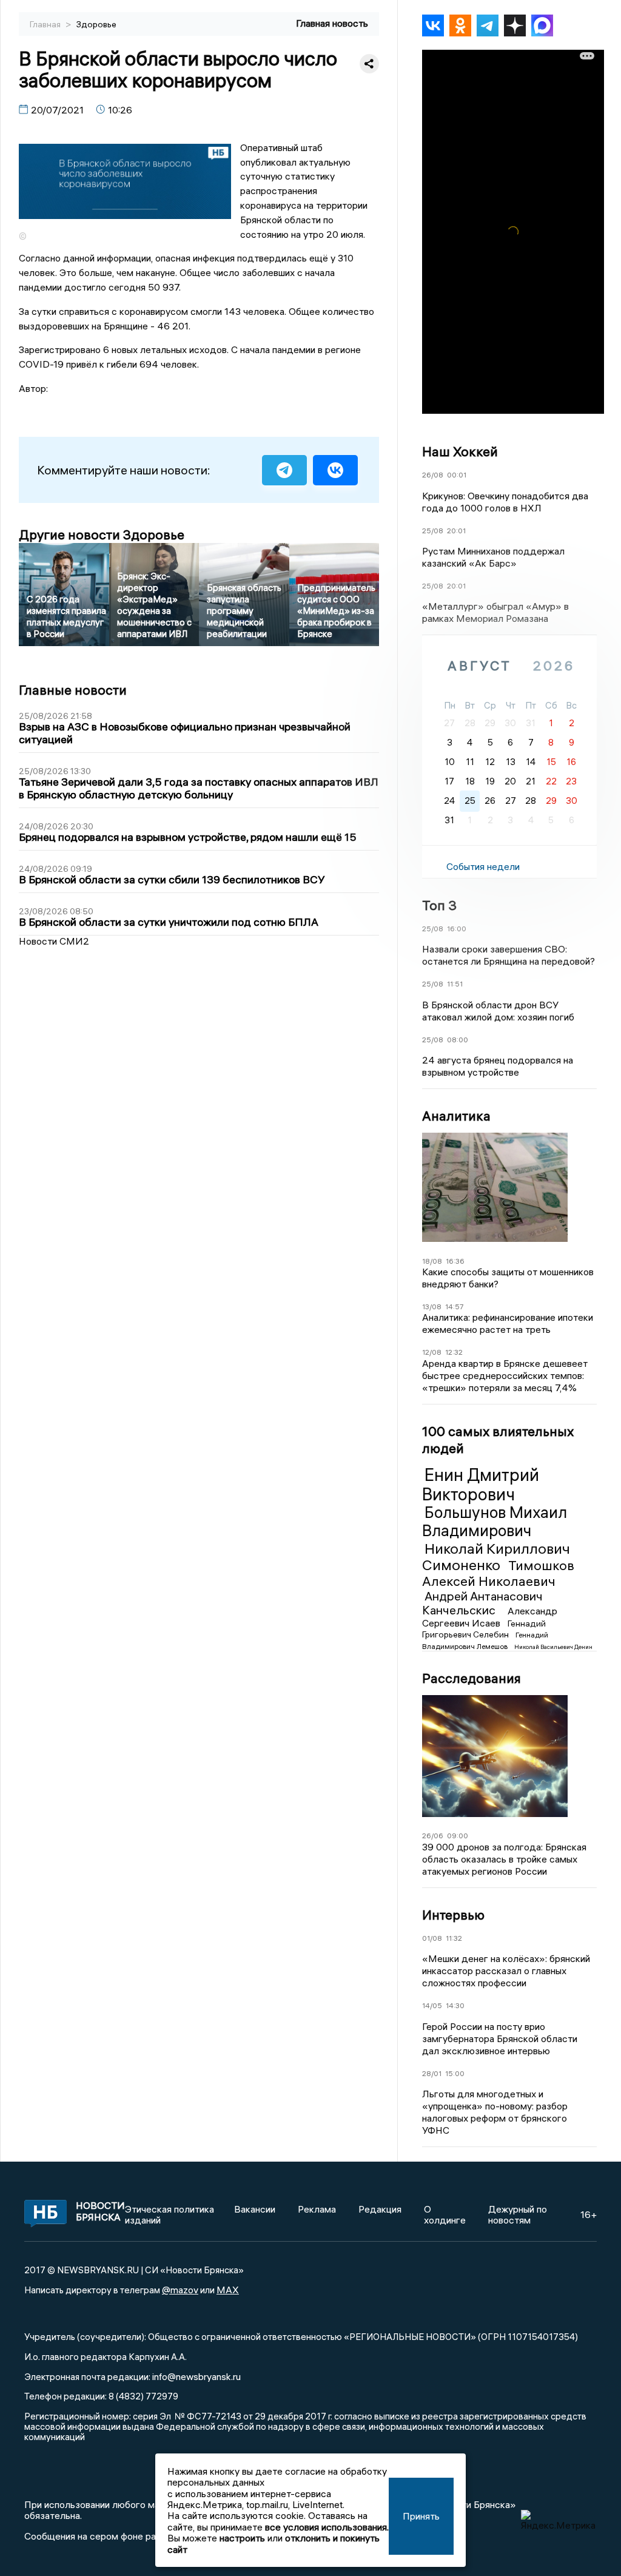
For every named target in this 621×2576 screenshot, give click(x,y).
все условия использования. (327, 2527)
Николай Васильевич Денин (553, 1647)
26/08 (433, 475)
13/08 (432, 1307)
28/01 (432, 2073)
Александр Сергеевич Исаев (490, 1617)
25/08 (433, 531)
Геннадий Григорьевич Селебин (484, 1629)
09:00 (458, 1836)
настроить (242, 2538)
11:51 (455, 984)
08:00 (458, 1040)
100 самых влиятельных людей (498, 1440)
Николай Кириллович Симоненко (496, 1557)
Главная (46, 24)
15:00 (455, 2073)
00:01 (457, 475)
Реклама (317, 2209)
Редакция (380, 2209)
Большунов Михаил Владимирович (495, 1522)
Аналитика (456, 1116)
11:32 (454, 1938)
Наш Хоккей (460, 451)
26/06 (433, 1836)
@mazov (180, 2290)
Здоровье (96, 24)
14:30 (455, 2005)
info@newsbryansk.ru (196, 2376)
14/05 (432, 2005)
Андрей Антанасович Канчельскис (482, 1603)
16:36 (455, 1261)
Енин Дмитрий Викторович (481, 1485)
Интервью (453, 1915)
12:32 (454, 1352)
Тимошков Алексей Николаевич (498, 1573)
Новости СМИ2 (54, 941)
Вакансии (255, 2209)
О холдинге (445, 2214)
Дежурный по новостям (518, 2214)
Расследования (472, 1678)
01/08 (432, 1938)
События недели (483, 866)
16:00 (457, 929)
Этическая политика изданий (170, 2214)
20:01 (456, 531)
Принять (421, 2516)
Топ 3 (439, 905)
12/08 (432, 1352)
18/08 (432, 1261)
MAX (228, 2290)
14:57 (455, 1307)
